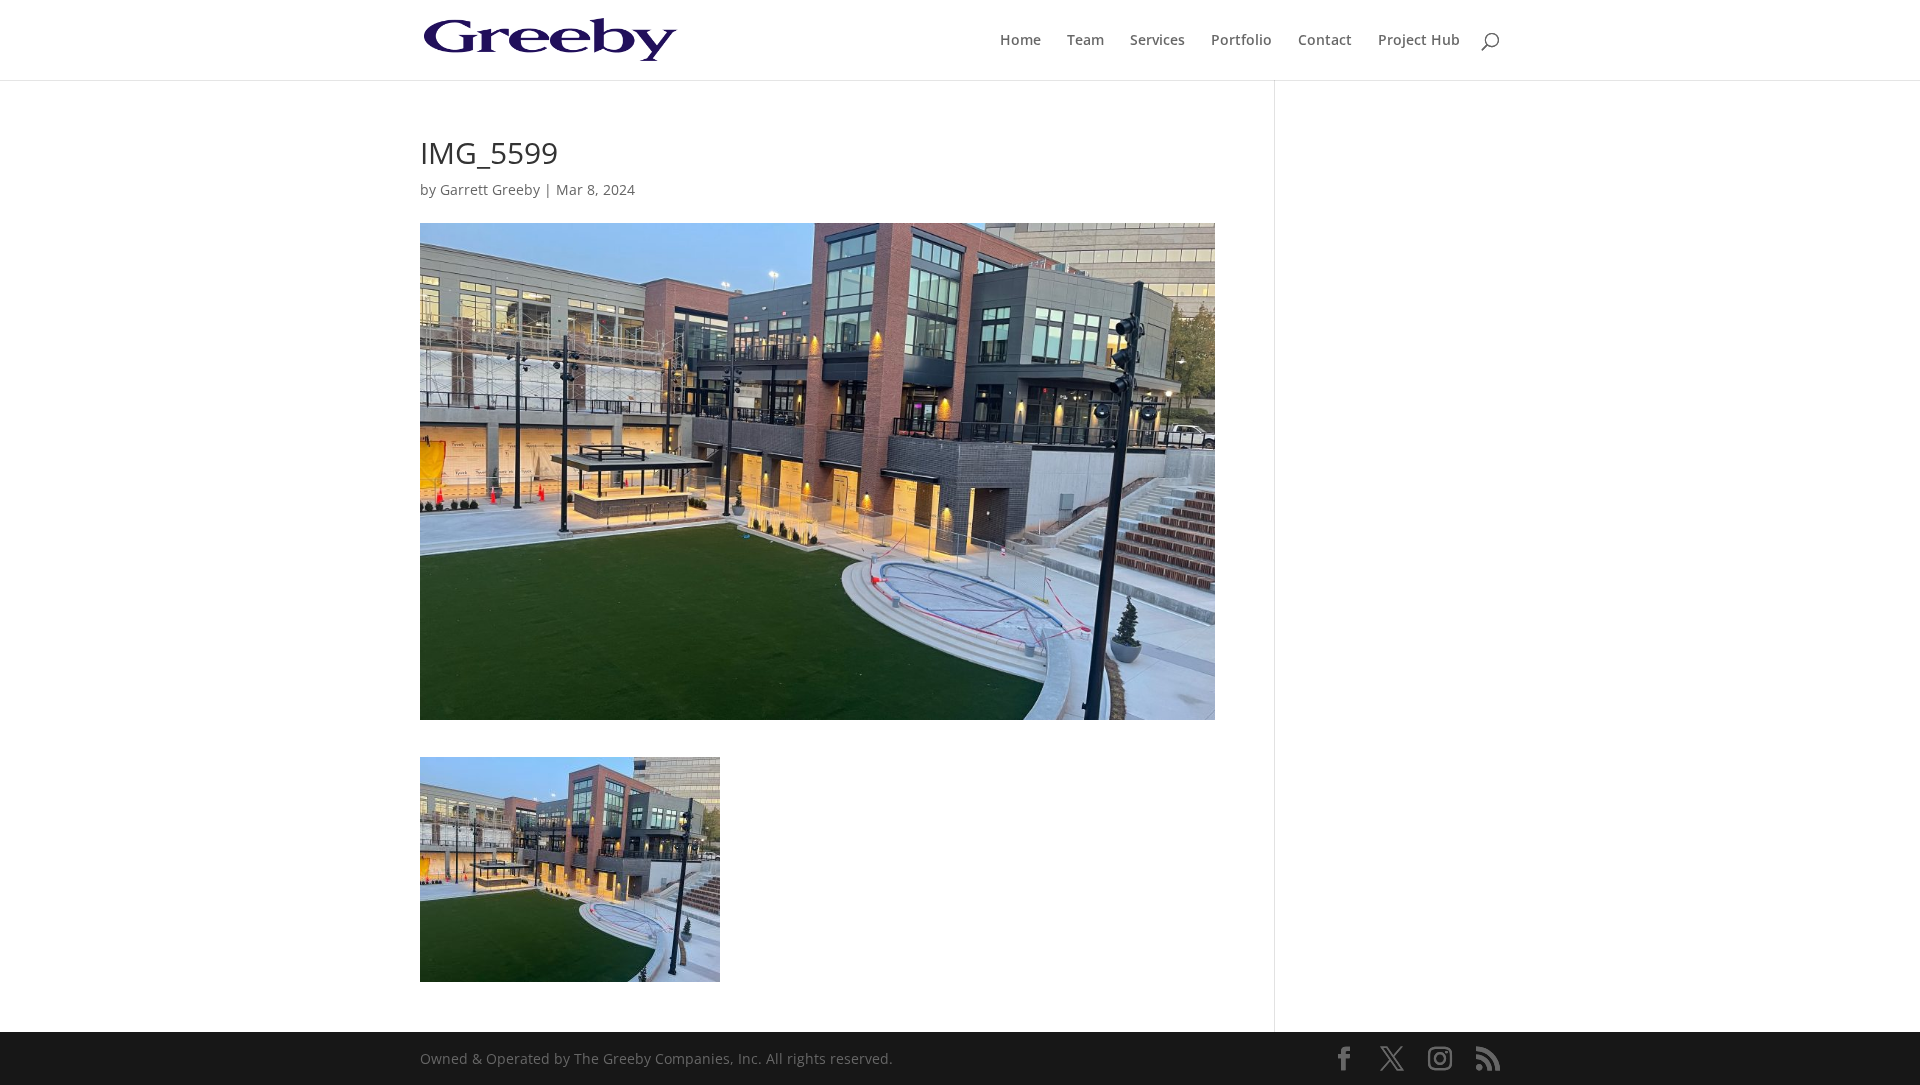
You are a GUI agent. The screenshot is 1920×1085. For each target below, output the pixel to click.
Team (1085, 41)
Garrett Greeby (490, 189)
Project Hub (1419, 41)
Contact (1325, 41)
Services (1157, 41)
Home (1020, 41)
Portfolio (1241, 41)
